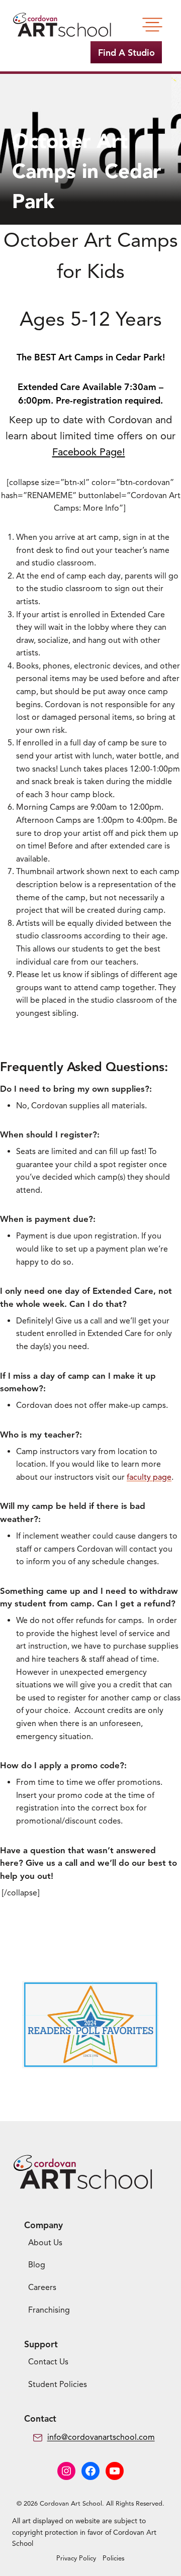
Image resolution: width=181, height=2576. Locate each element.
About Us (45, 2243)
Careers (42, 2287)
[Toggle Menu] (152, 25)
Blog (37, 2265)
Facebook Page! (89, 452)
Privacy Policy (76, 2558)
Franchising (49, 2310)
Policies (114, 2558)
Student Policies (58, 2384)
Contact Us (48, 2362)
